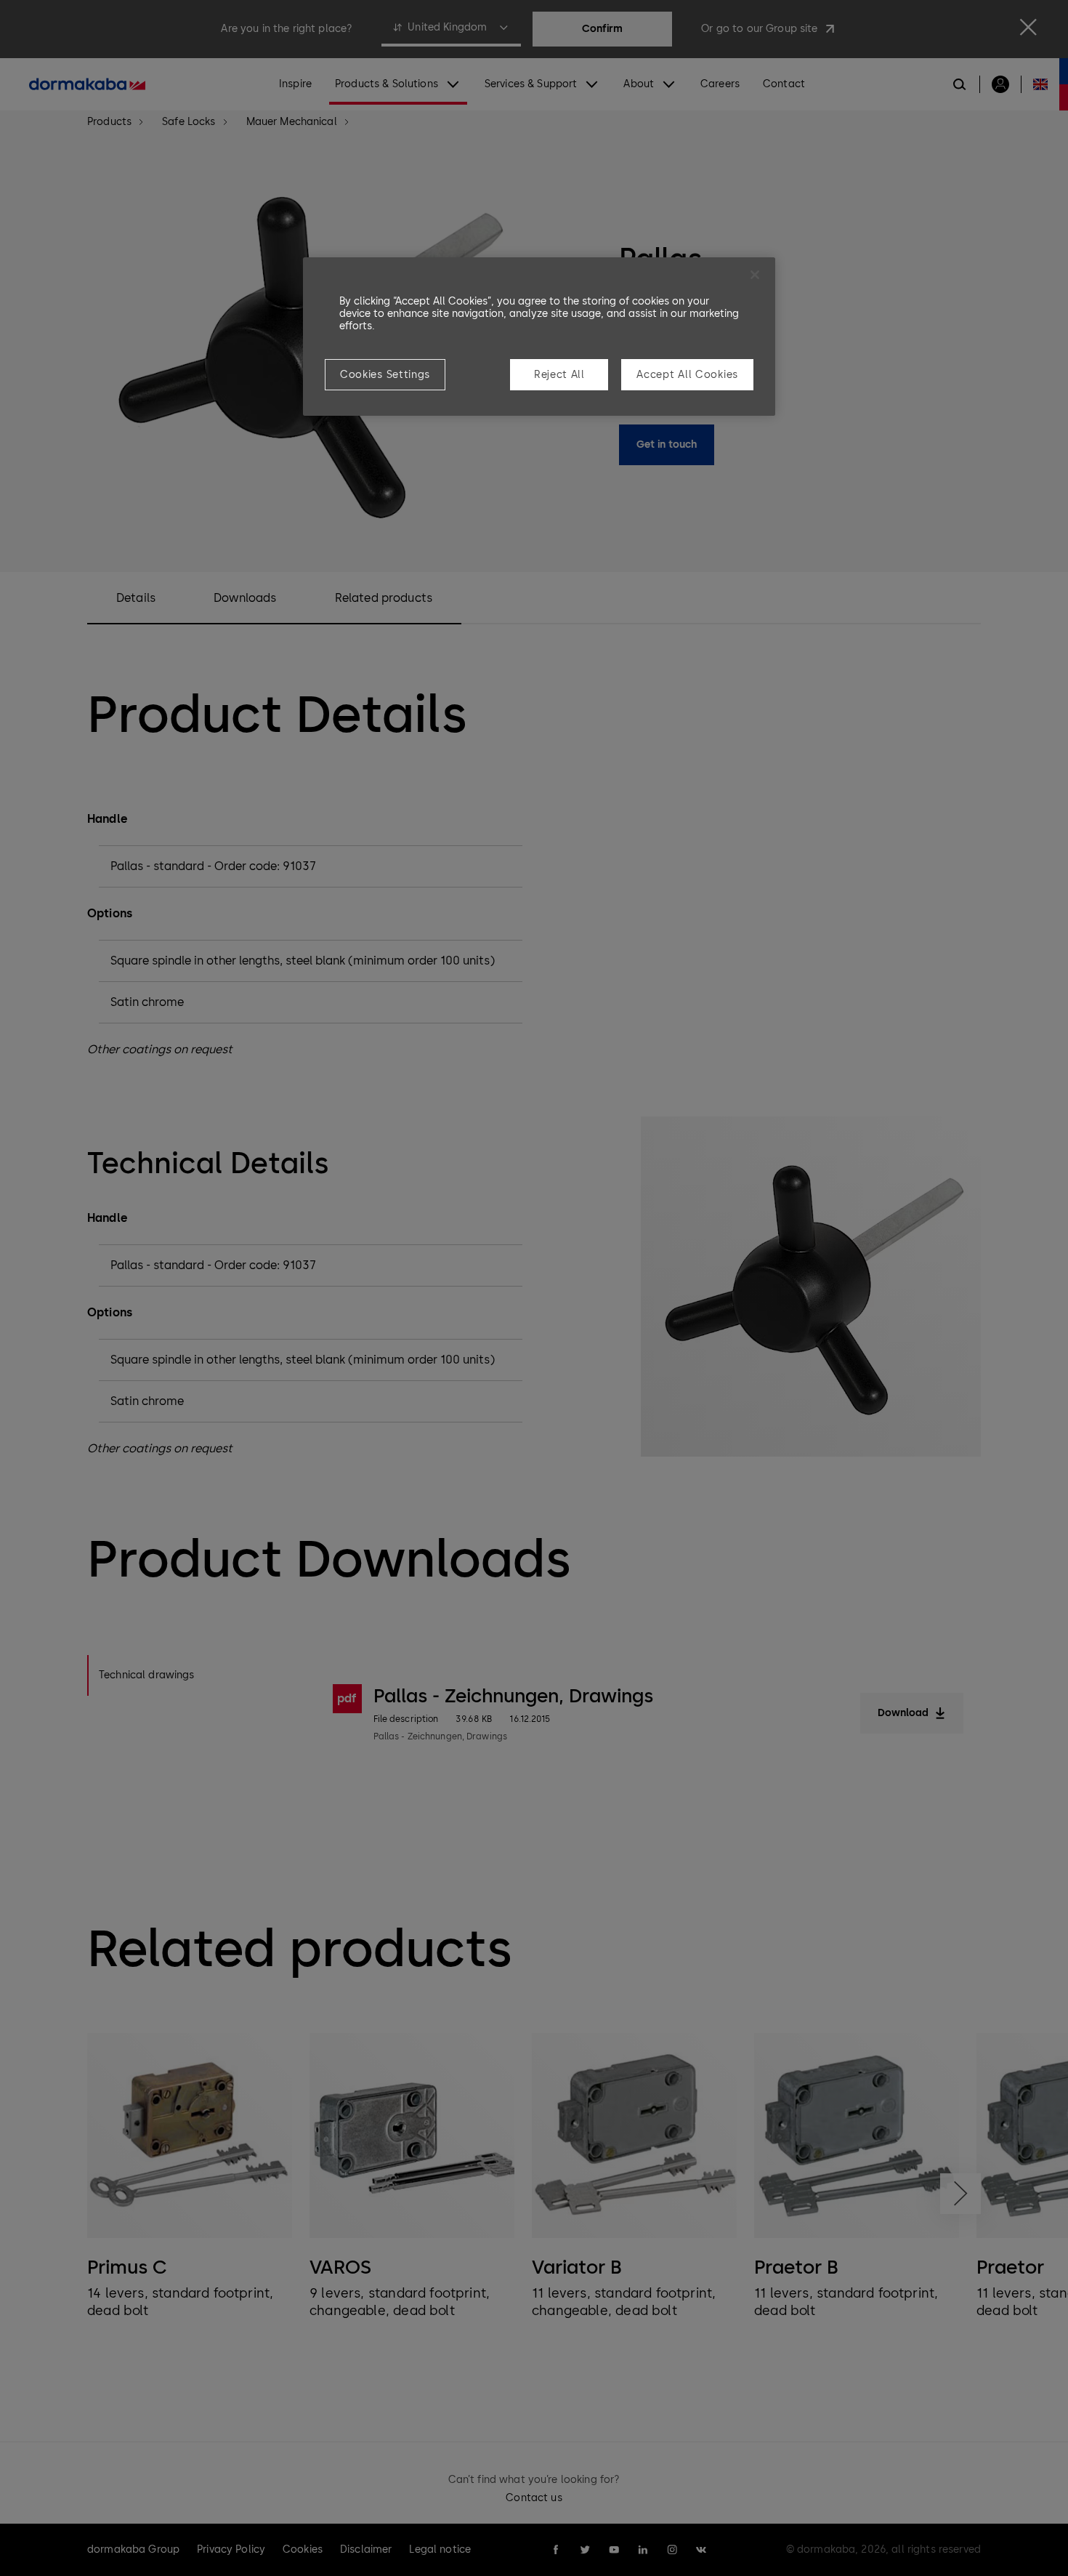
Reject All (559, 375)
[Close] (755, 275)
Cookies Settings (385, 375)
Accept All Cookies (687, 375)
